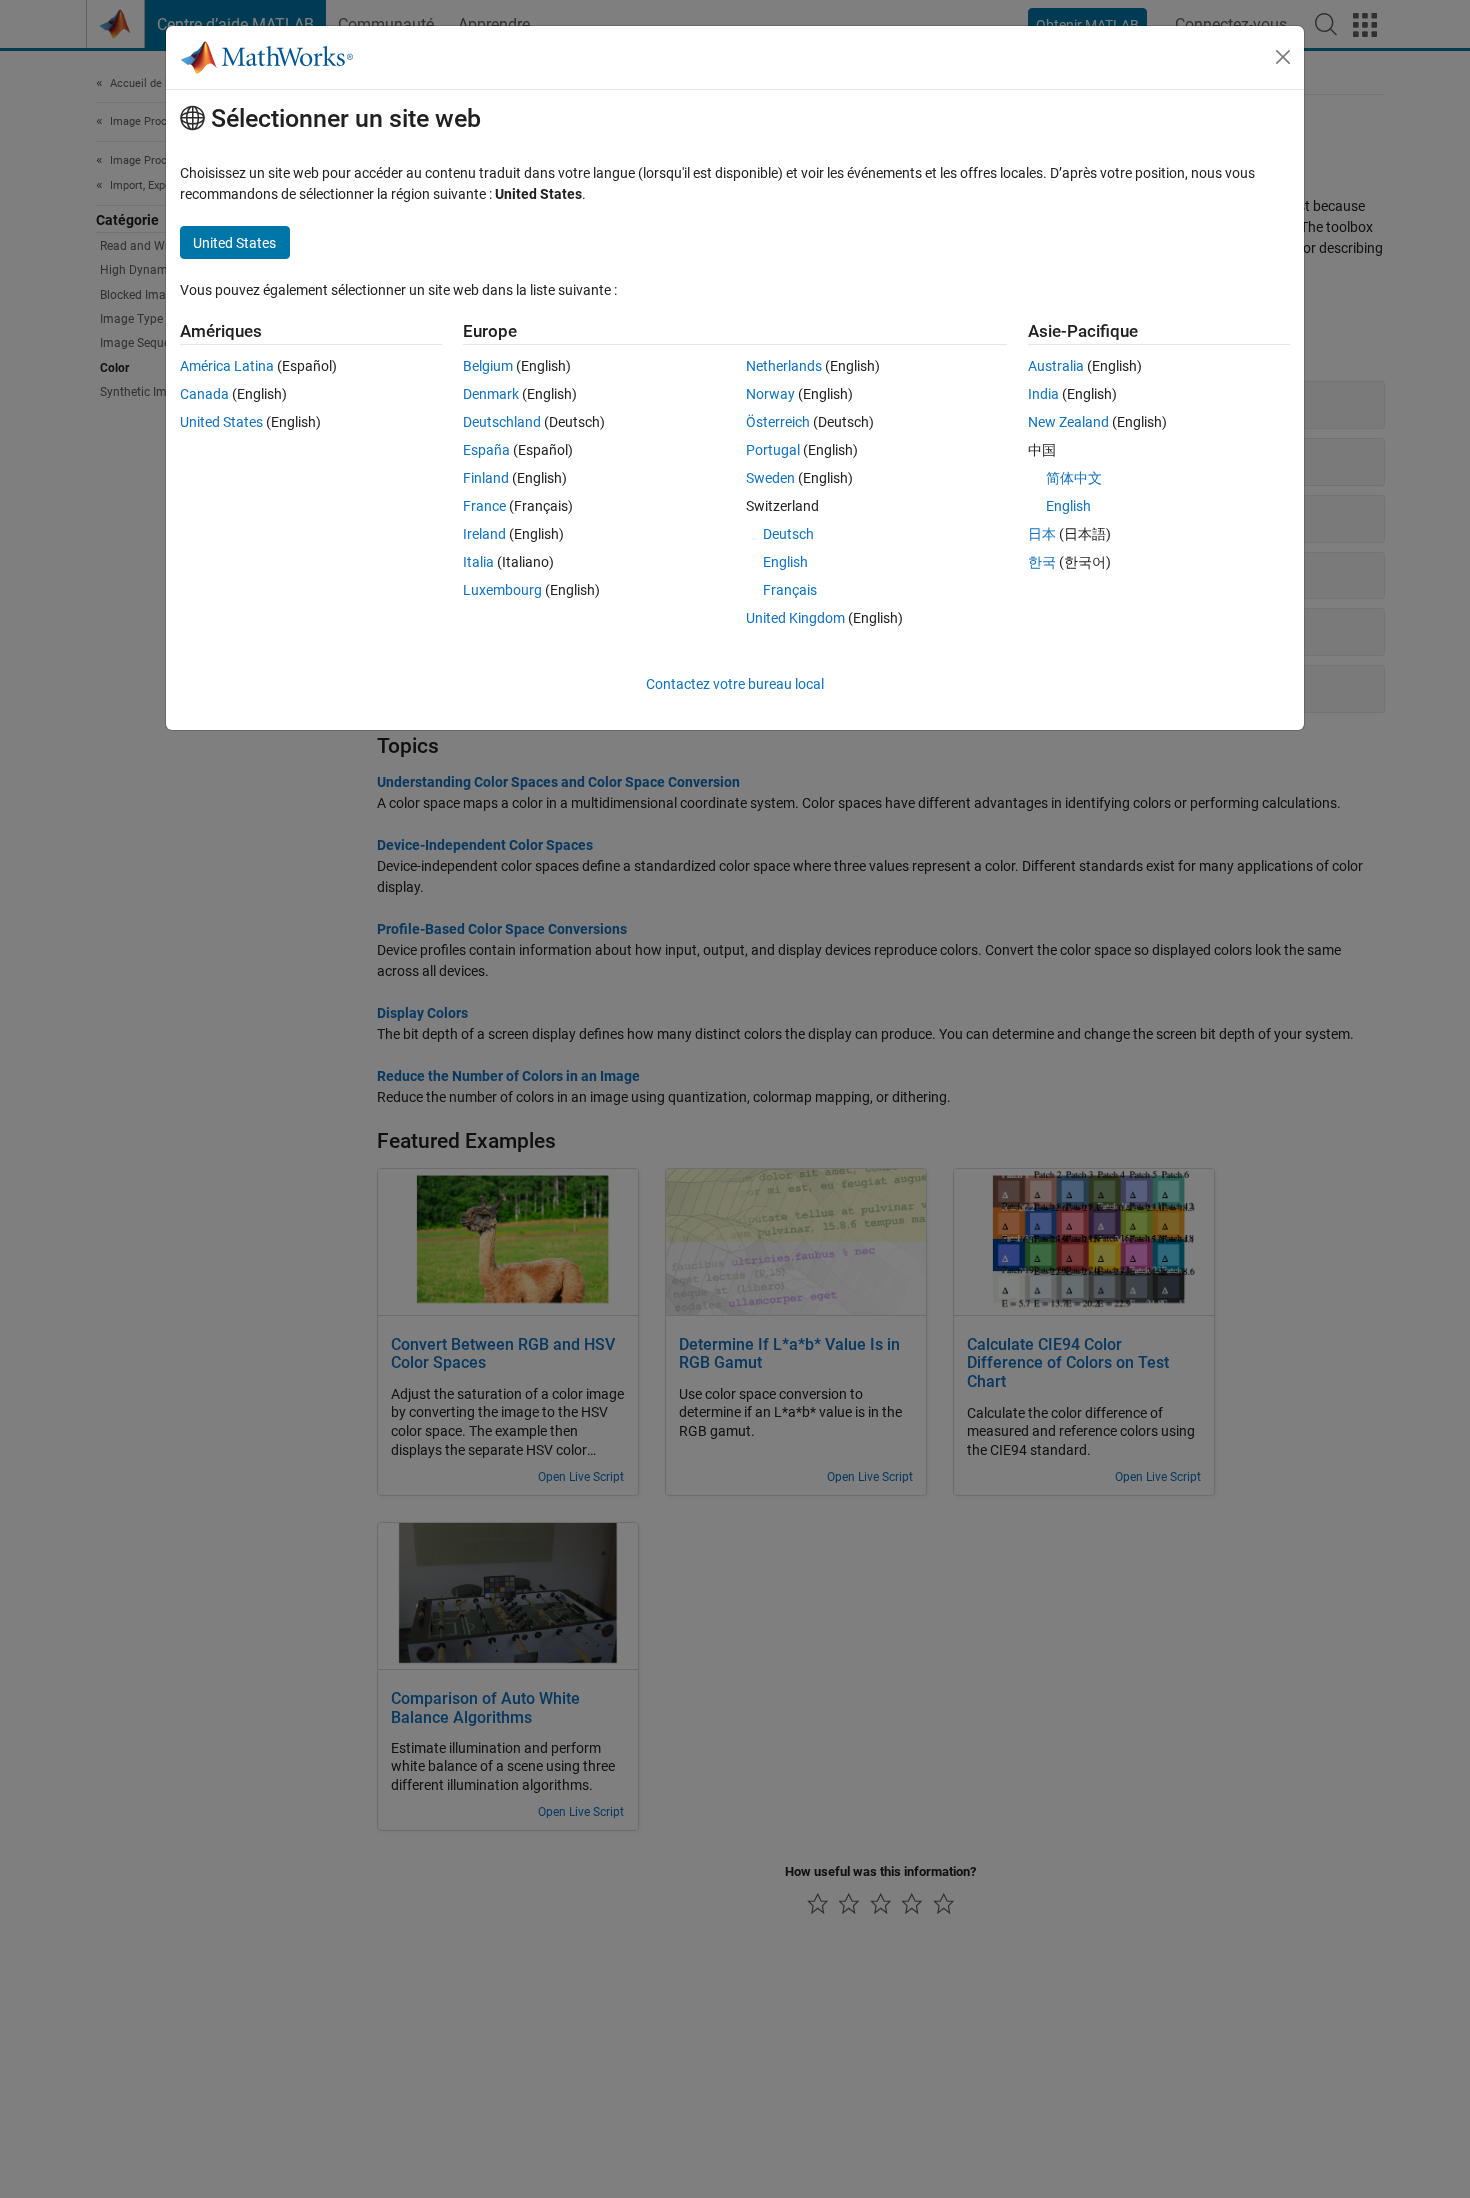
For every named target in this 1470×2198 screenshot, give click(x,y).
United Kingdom (795, 618)
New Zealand (1068, 422)
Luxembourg (502, 590)
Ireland (484, 534)
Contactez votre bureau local (735, 684)
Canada (204, 394)
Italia (478, 562)
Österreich (778, 422)
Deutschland (502, 422)
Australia (1056, 366)
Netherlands (784, 366)
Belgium (488, 366)
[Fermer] (1283, 57)
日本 (1042, 534)
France (484, 506)
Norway (770, 394)
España (486, 450)
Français (790, 590)
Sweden (770, 478)
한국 (1042, 562)
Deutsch (788, 534)
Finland (486, 478)
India (1043, 394)
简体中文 (1074, 478)
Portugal (773, 450)
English (785, 562)
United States (221, 422)
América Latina (227, 366)
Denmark (491, 394)
